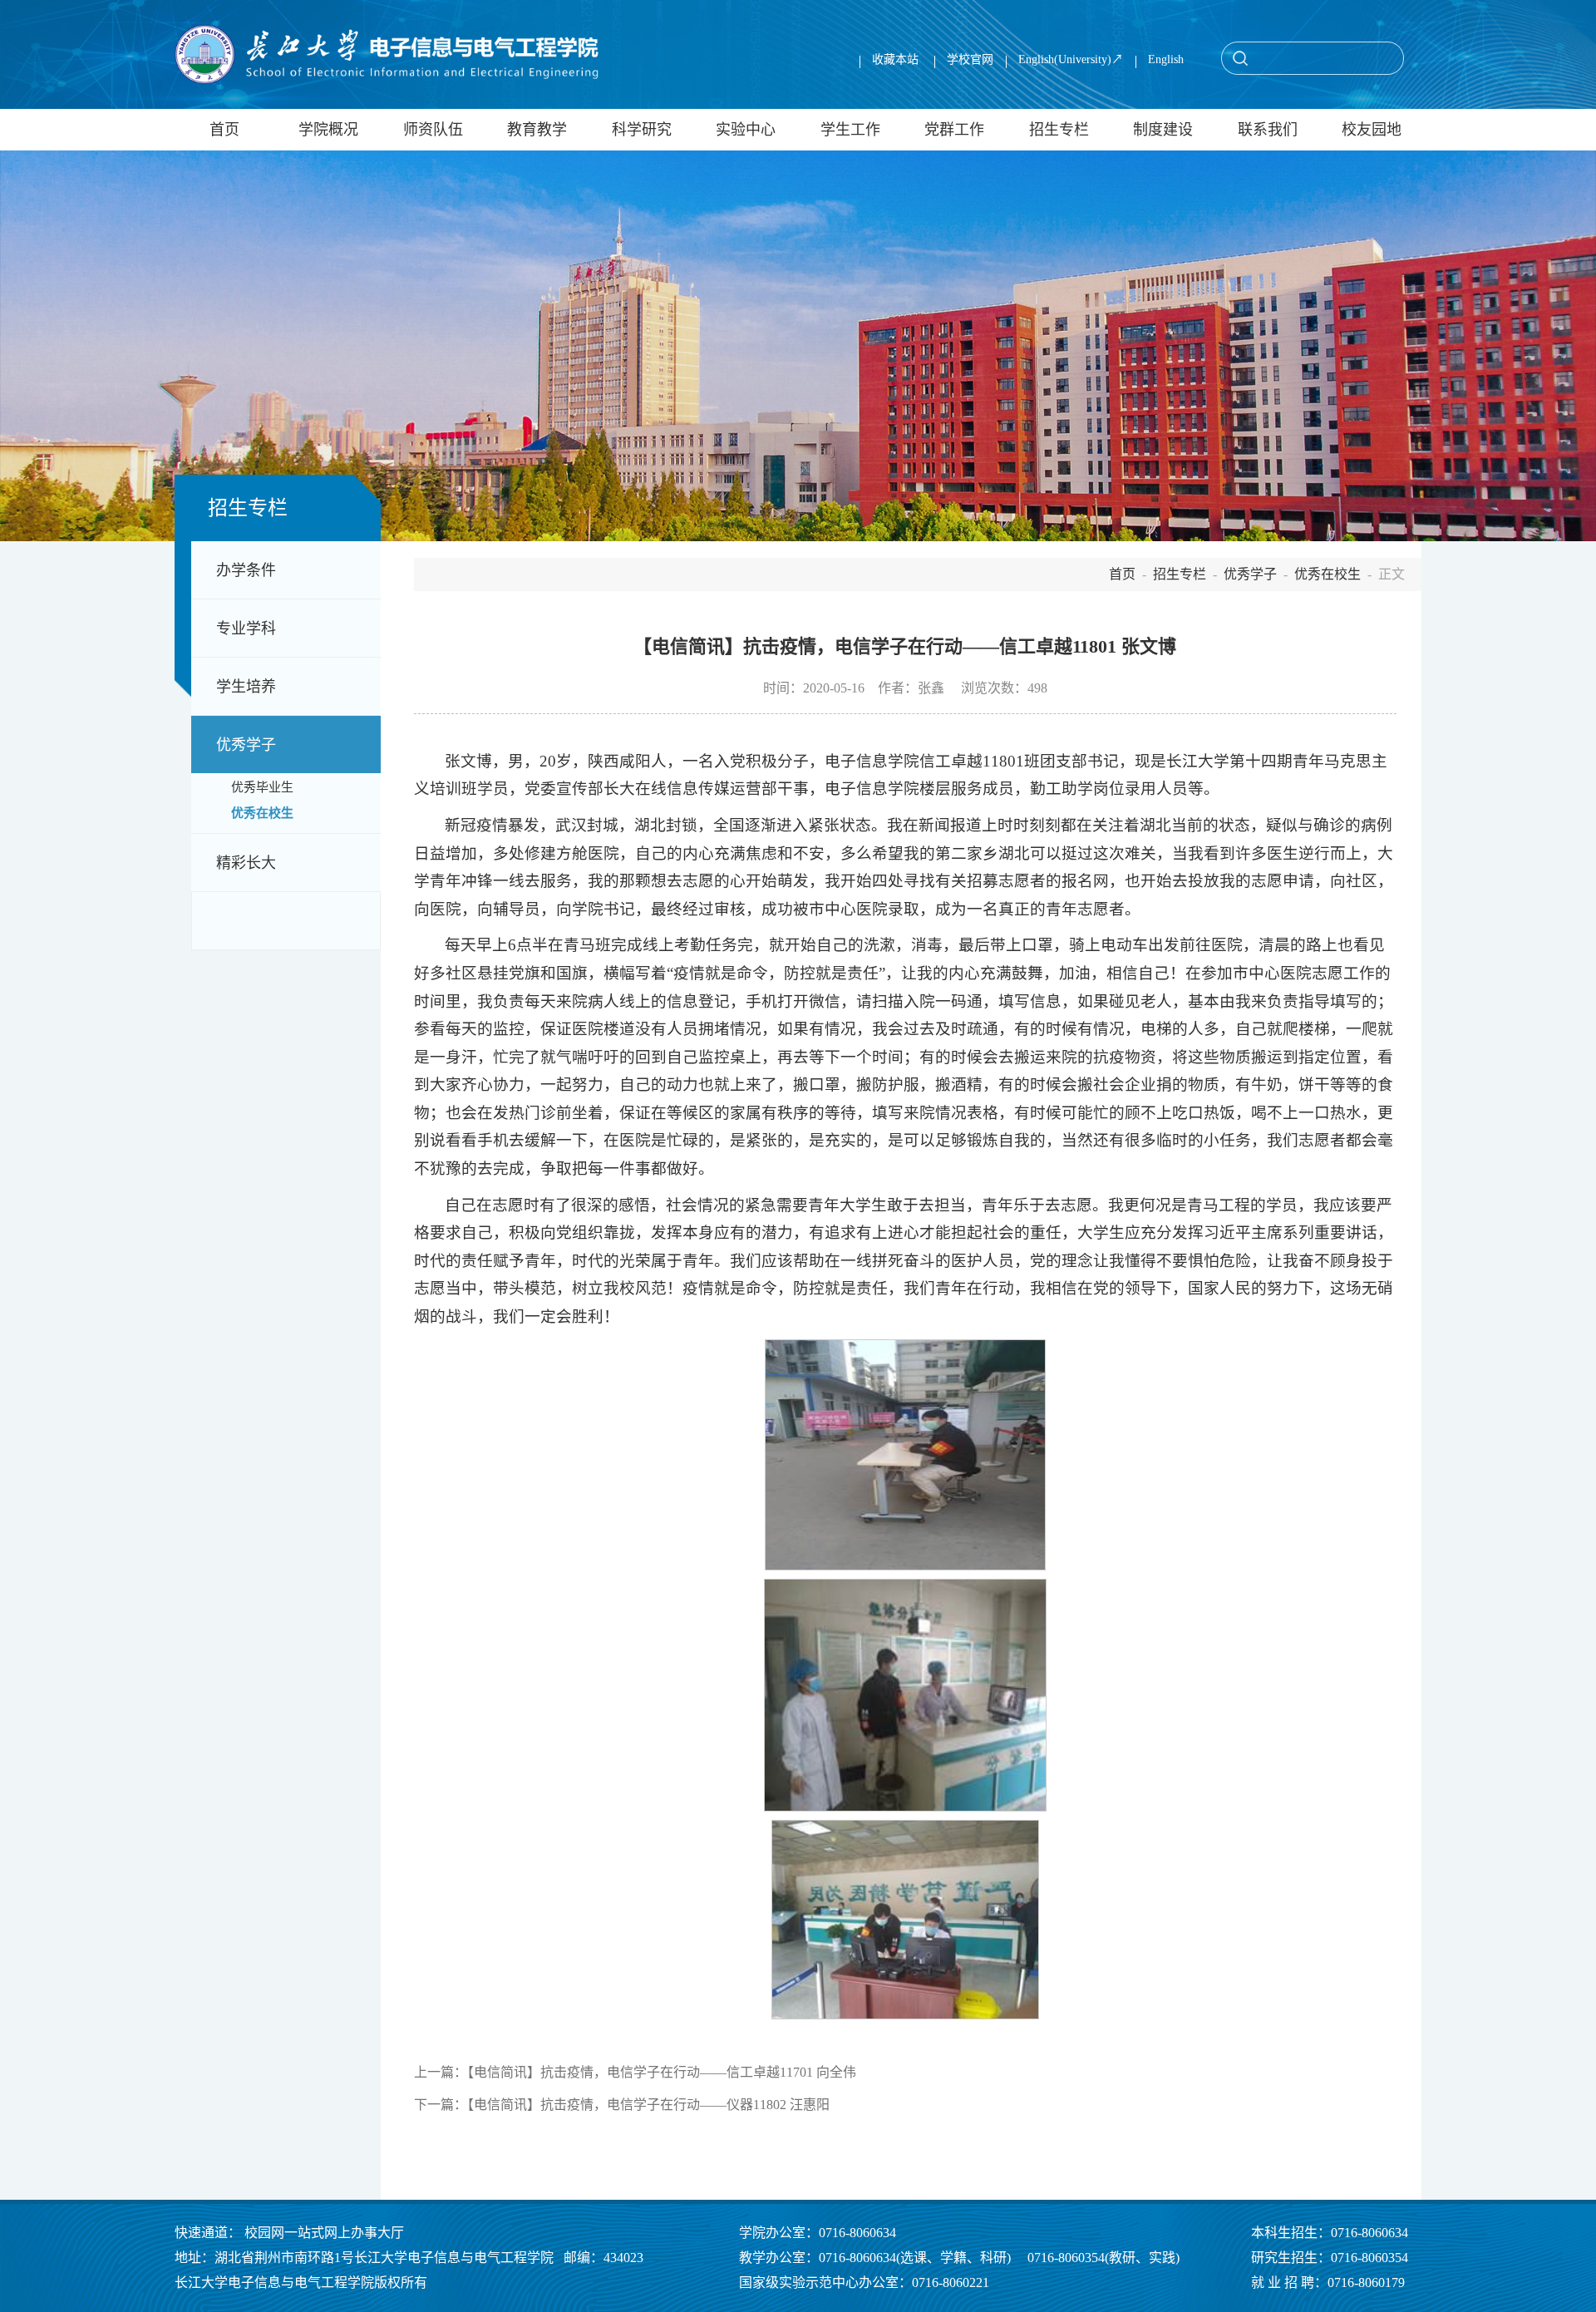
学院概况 (328, 130)
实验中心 (746, 130)
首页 (224, 130)
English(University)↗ (1071, 59)
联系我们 (1268, 130)
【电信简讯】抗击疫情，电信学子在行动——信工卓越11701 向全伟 (662, 2072)
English (1166, 59)
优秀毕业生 (262, 787)
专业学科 (246, 629)
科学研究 (642, 130)
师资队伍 (433, 130)
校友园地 (1372, 130)
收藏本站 (897, 59)
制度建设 (1163, 130)
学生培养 (246, 687)
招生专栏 (1059, 130)
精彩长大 (246, 863)
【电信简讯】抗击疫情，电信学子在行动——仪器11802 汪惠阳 (648, 2105)
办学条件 (246, 570)
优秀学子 (246, 745)
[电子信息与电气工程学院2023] (387, 54)
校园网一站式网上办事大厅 (324, 2233)
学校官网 (970, 59)
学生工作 (850, 130)
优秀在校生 (262, 813)
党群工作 (954, 130)
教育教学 (537, 130)
